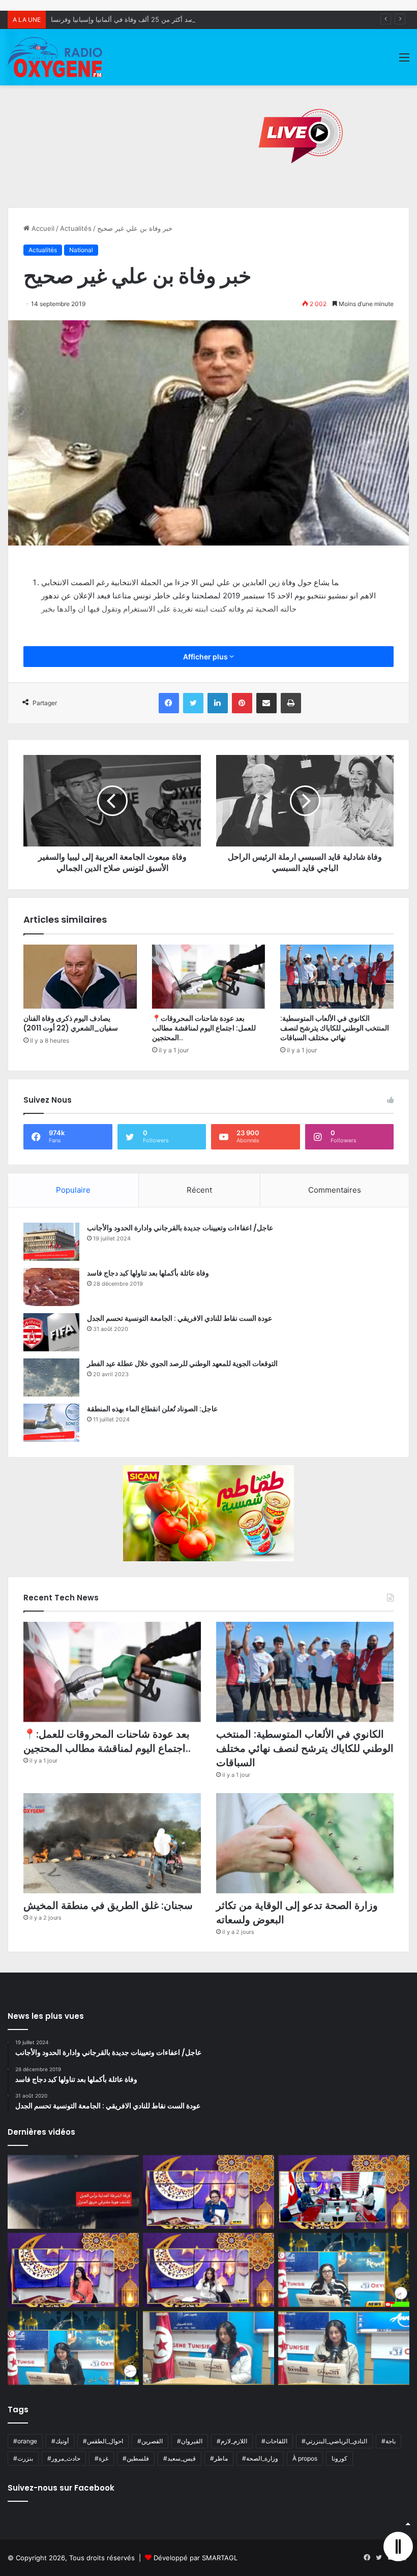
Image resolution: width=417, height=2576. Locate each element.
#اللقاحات (274, 2441)
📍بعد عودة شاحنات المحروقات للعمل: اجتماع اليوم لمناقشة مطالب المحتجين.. (204, 1028)
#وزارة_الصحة (260, 2458)
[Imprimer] (291, 703)
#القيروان (190, 2441)
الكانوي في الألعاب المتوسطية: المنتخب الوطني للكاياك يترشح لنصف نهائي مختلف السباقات (335, 1028)
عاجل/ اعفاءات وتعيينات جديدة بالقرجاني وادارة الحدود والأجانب (180, 1228)
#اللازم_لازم (232, 2441)
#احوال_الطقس (103, 2441)
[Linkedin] (218, 703)
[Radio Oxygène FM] (56, 57)
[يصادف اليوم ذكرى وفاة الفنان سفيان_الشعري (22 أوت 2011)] (80, 977)
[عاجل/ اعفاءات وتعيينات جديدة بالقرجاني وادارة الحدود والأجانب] (51, 1242)
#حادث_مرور (64, 2458)
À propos (305, 2458)
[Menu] (404, 61)
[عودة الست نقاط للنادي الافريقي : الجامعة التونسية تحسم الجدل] (51, 1332)
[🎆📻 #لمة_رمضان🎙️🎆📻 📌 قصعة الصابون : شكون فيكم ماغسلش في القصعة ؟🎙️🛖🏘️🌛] (344, 2192)
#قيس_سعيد (180, 2458)
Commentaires (335, 1190)
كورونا (339, 2458)
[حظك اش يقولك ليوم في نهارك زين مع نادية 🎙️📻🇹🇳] (73, 2348)
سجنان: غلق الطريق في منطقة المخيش (108, 1905)
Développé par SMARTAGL (196, 2558)
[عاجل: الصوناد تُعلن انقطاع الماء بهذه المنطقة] (51, 1423)
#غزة (101, 2458)
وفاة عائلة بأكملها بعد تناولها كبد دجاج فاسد (148, 1273)
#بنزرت (23, 2458)
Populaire (73, 1190)
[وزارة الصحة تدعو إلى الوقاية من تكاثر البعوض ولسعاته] (305, 1843)
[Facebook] (169, 703)
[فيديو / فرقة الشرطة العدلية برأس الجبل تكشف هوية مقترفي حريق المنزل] (73, 2192)
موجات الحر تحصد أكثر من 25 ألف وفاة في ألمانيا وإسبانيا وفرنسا (143, 19)
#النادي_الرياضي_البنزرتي (334, 2441)
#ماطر (219, 2458)
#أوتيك (60, 2441)
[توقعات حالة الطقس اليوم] (73, 2270)
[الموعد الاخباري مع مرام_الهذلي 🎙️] (208, 2270)
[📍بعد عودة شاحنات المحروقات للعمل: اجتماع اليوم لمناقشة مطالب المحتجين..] (209, 977)
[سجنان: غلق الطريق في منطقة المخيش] (112, 1843)
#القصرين (150, 2441)
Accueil (42, 228)
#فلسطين (136, 2458)
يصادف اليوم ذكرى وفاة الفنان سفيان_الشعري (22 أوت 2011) (71, 1023)
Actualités (76, 228)
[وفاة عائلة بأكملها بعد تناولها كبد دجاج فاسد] (51, 1287)
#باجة (389, 2441)
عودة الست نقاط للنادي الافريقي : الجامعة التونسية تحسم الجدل (180, 1318)
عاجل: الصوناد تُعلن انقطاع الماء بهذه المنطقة (152, 1409)
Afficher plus (206, 657)
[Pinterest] (242, 703)
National (81, 250)
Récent (199, 1190)
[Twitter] (193, 703)
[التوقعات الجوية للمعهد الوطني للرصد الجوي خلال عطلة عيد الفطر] (51, 1377)
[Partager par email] (266, 703)
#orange (25, 2441)
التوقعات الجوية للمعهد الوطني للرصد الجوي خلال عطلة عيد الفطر (182, 1363)
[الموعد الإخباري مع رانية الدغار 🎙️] (208, 2192)
